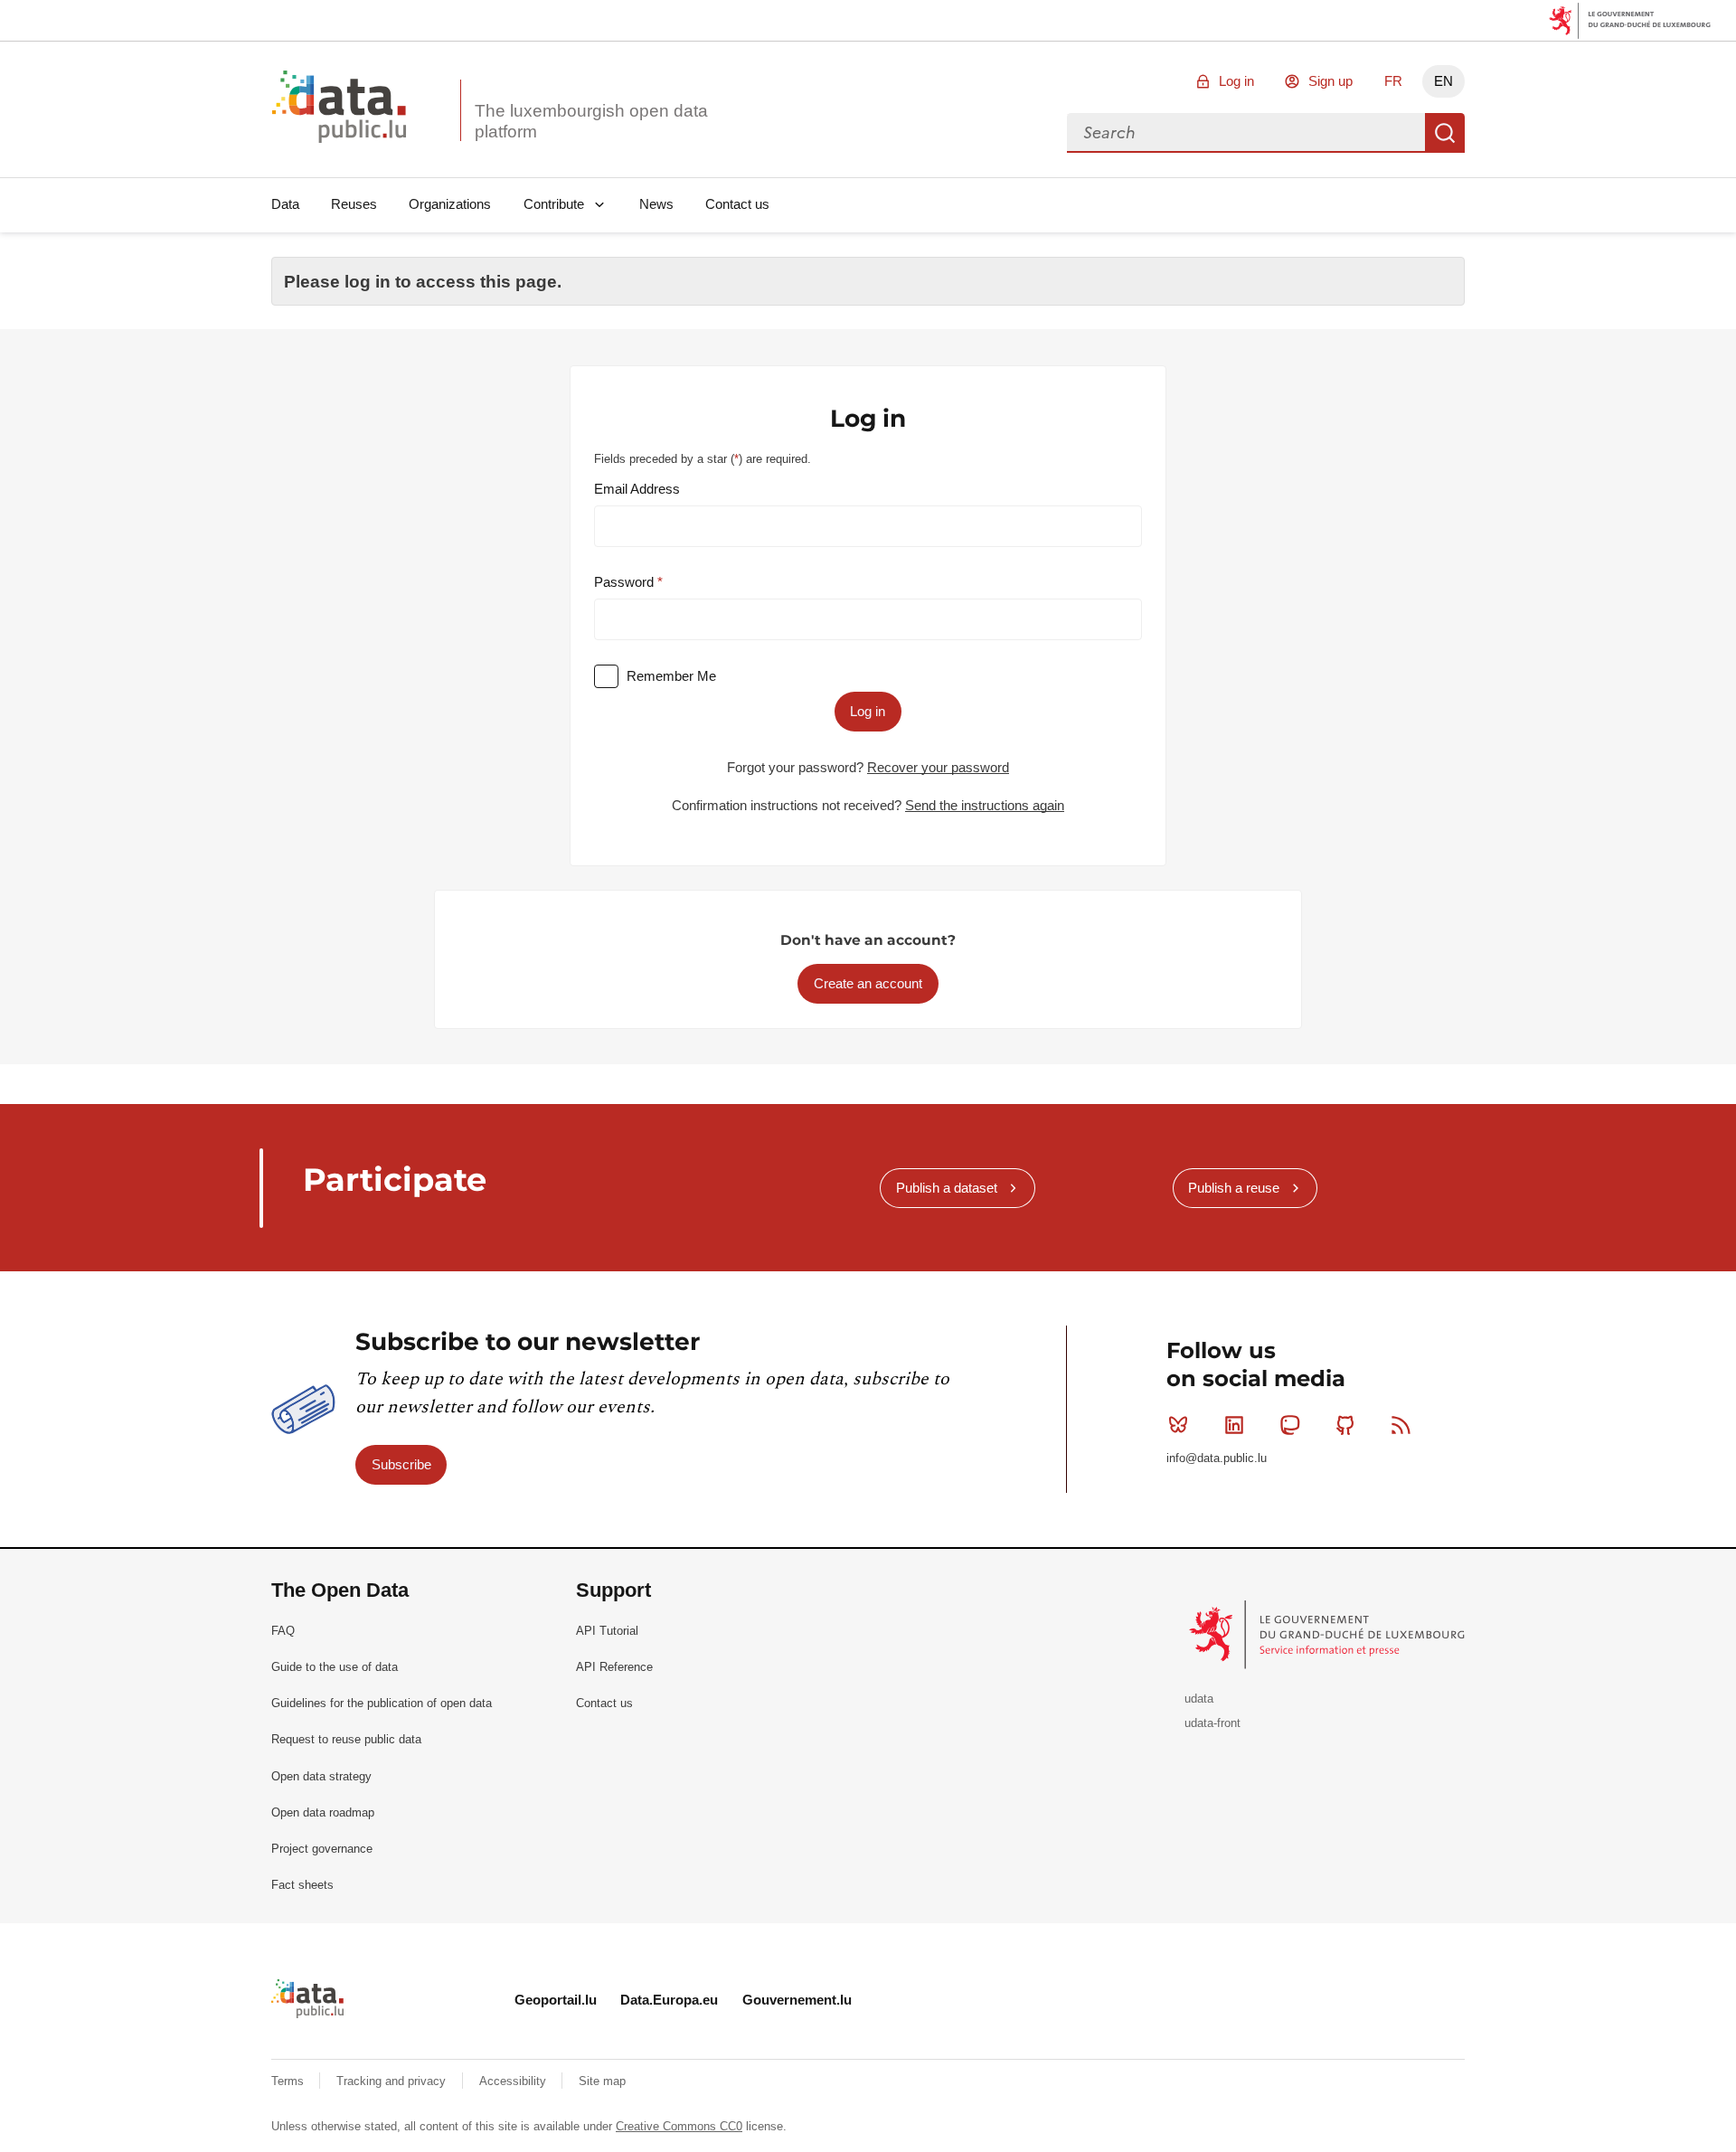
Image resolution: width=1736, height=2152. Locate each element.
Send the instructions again (985, 805)
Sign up (1330, 81)
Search (1445, 133)
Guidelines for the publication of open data (382, 1703)
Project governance (322, 1849)
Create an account (868, 983)
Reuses (354, 204)
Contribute (554, 204)
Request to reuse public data (346, 1739)
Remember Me (671, 676)
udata (1199, 1699)
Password (626, 582)
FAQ (283, 1631)
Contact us (737, 204)
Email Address (637, 489)
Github (1345, 1425)
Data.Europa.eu (669, 2000)
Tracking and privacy (393, 2081)
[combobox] (1246, 133)
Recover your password (938, 767)
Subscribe (401, 1464)
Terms (289, 2081)
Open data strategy (321, 1776)
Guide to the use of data (335, 1667)
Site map (602, 2081)
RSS (1401, 1425)
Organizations (450, 204)
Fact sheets (302, 1885)
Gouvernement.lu (797, 2000)
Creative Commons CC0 (679, 2126)
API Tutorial (607, 1631)
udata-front (1212, 1723)
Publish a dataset (947, 1188)
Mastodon (1289, 1425)
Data (285, 204)
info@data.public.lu (1217, 1458)
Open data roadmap (323, 1812)
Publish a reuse (1234, 1188)
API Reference (614, 1667)
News (656, 204)
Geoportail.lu (556, 2000)
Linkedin (1234, 1425)
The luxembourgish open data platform (591, 121)
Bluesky (1178, 1425)
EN (1444, 81)
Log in (1236, 81)
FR (1393, 81)
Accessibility (514, 2081)
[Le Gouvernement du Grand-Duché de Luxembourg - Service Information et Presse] (1329, 1633)
